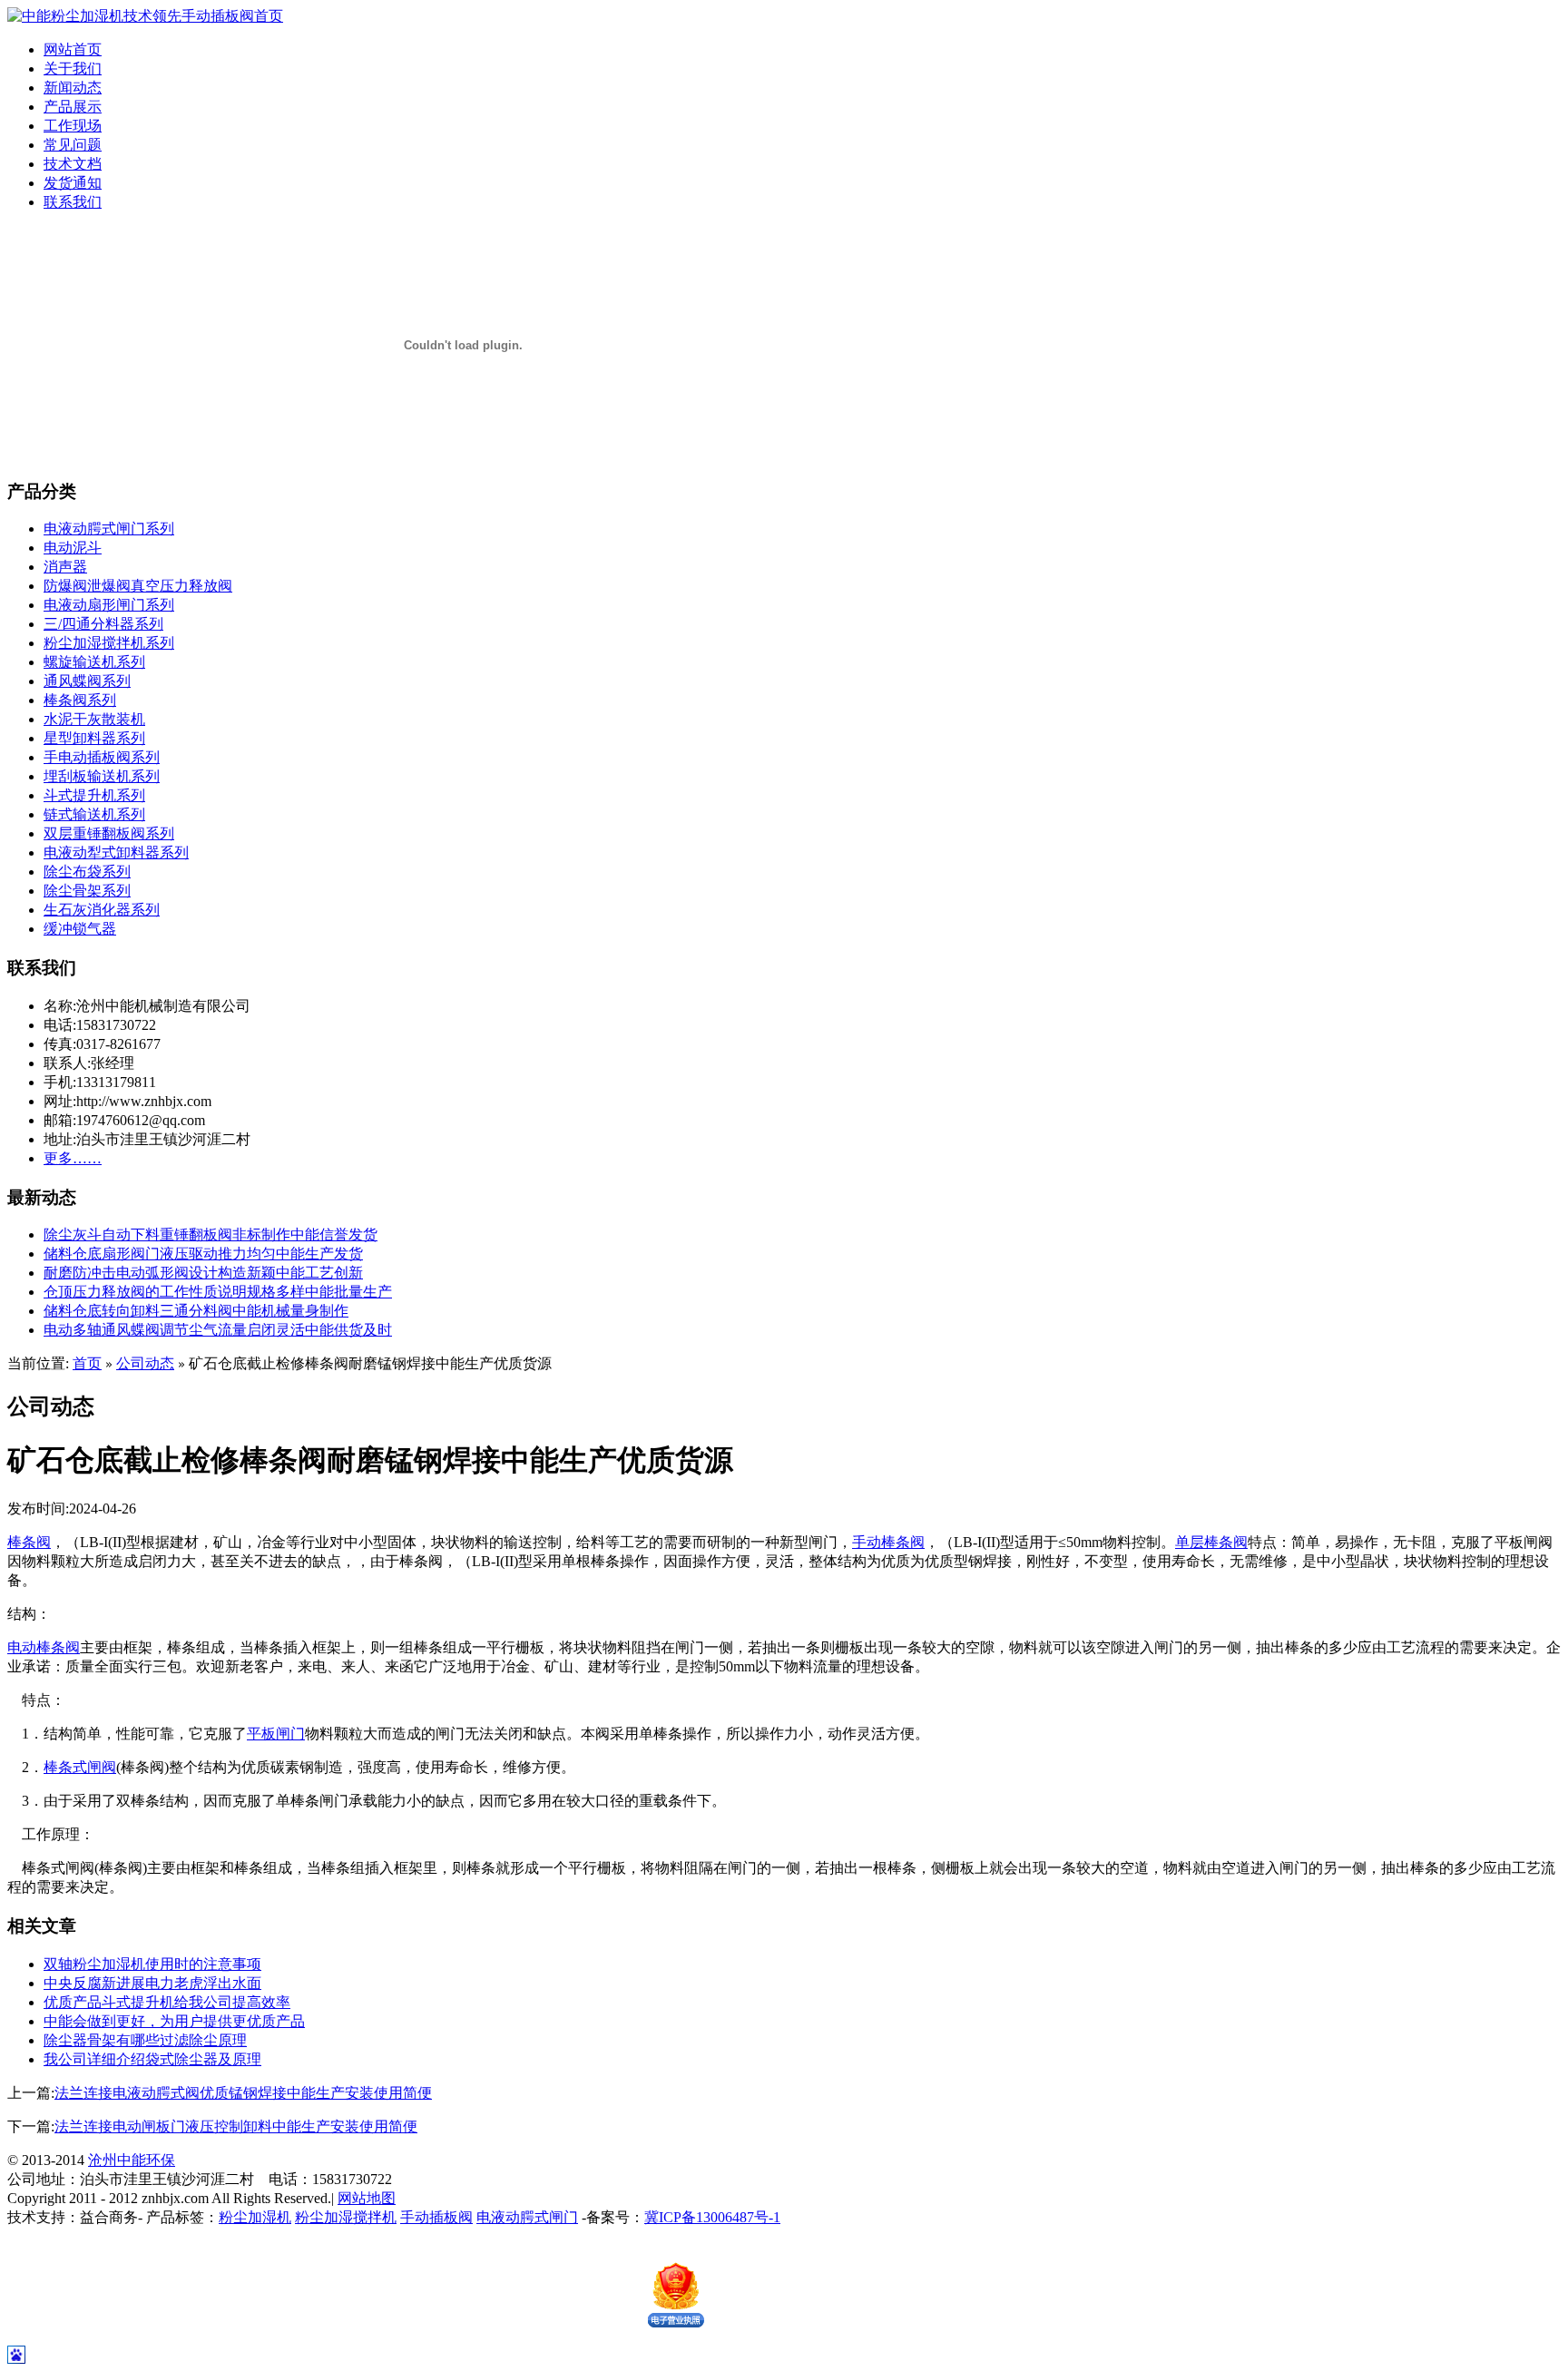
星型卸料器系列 (94, 738)
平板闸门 (276, 1734)
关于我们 (73, 69)
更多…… (73, 1158)
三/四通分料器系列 (103, 624)
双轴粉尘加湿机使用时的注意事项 (152, 1964)
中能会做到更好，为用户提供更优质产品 (174, 2021)
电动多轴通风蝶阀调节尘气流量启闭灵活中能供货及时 (218, 1330)
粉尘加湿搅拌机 (346, 2217)
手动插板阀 (436, 2217)
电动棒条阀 (44, 1647)
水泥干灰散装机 (94, 719)
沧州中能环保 (132, 2160)
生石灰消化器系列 (102, 910)
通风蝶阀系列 (87, 681)
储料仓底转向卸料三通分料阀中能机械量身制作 (196, 1311)
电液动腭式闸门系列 (109, 529)
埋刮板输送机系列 (102, 776)
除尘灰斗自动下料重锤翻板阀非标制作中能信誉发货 (211, 1234)
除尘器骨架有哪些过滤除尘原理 (145, 2040)
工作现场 (73, 126)
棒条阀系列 (80, 700)
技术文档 (73, 164)
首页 (87, 1363)
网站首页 (73, 49)
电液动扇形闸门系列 (109, 605)
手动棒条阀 (888, 1542)
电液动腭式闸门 (527, 2217)
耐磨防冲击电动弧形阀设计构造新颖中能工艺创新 (203, 1273)
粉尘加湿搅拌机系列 (109, 643)
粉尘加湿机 (255, 2217)
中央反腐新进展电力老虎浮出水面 (152, 1983)
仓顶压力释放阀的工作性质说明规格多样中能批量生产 (218, 1292)
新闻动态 (73, 88)
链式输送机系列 (94, 814)
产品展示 (73, 107)
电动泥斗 (73, 548)
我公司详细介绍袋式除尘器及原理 (152, 2059)
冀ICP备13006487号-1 (712, 2217)
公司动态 (145, 1363)
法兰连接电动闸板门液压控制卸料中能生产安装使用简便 (236, 2126)
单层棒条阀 (1211, 1542)
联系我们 (73, 202)
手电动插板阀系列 (102, 757)
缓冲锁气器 (80, 929)
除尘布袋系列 (87, 872)
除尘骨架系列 (87, 891)
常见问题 (73, 145)
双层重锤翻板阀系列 (109, 833)
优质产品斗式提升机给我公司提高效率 (167, 2002)
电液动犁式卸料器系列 (116, 852)
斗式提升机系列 (94, 795)
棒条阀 (29, 1542)
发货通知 (73, 183)
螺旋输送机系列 (94, 662)
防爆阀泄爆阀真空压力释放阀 (138, 586)
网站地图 (367, 2198)
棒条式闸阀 (80, 1767)
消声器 (65, 567)
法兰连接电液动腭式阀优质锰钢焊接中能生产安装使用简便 (243, 2093)
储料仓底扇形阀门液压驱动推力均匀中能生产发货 (203, 1254)
